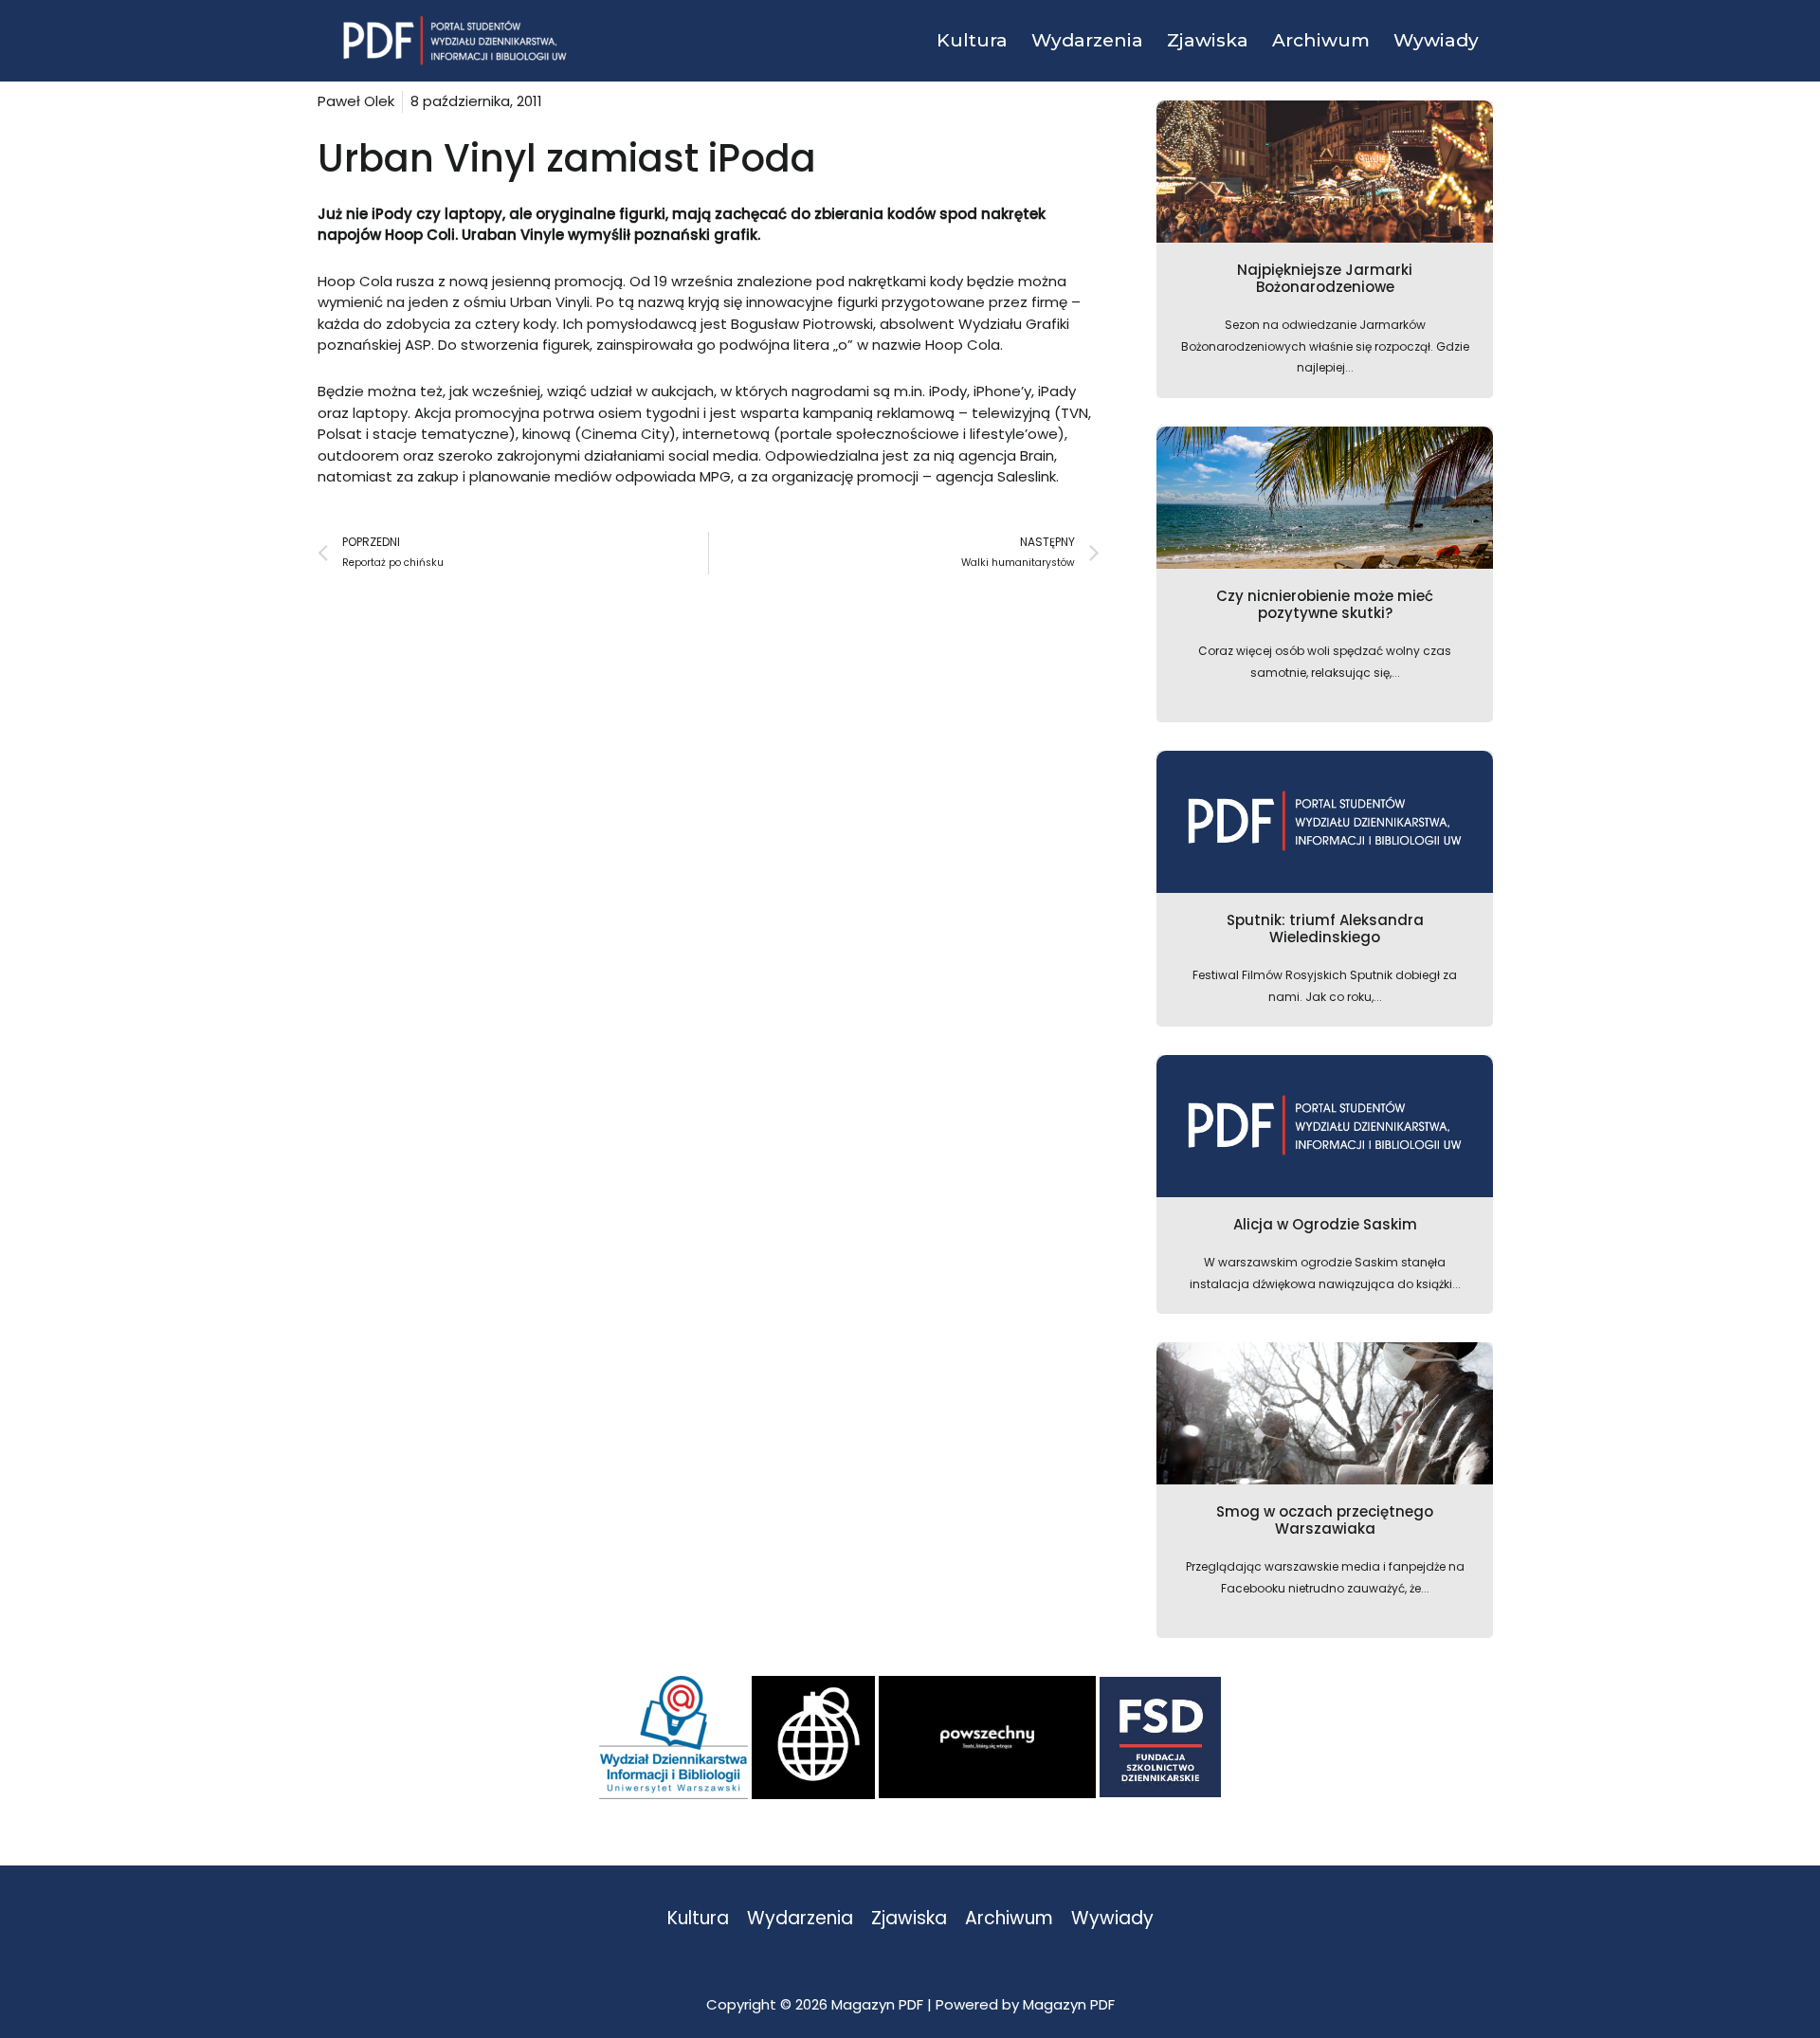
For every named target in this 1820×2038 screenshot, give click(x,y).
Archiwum (1009, 1919)
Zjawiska (909, 1919)
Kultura (698, 1919)
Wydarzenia (800, 1919)
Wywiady (1112, 1919)
